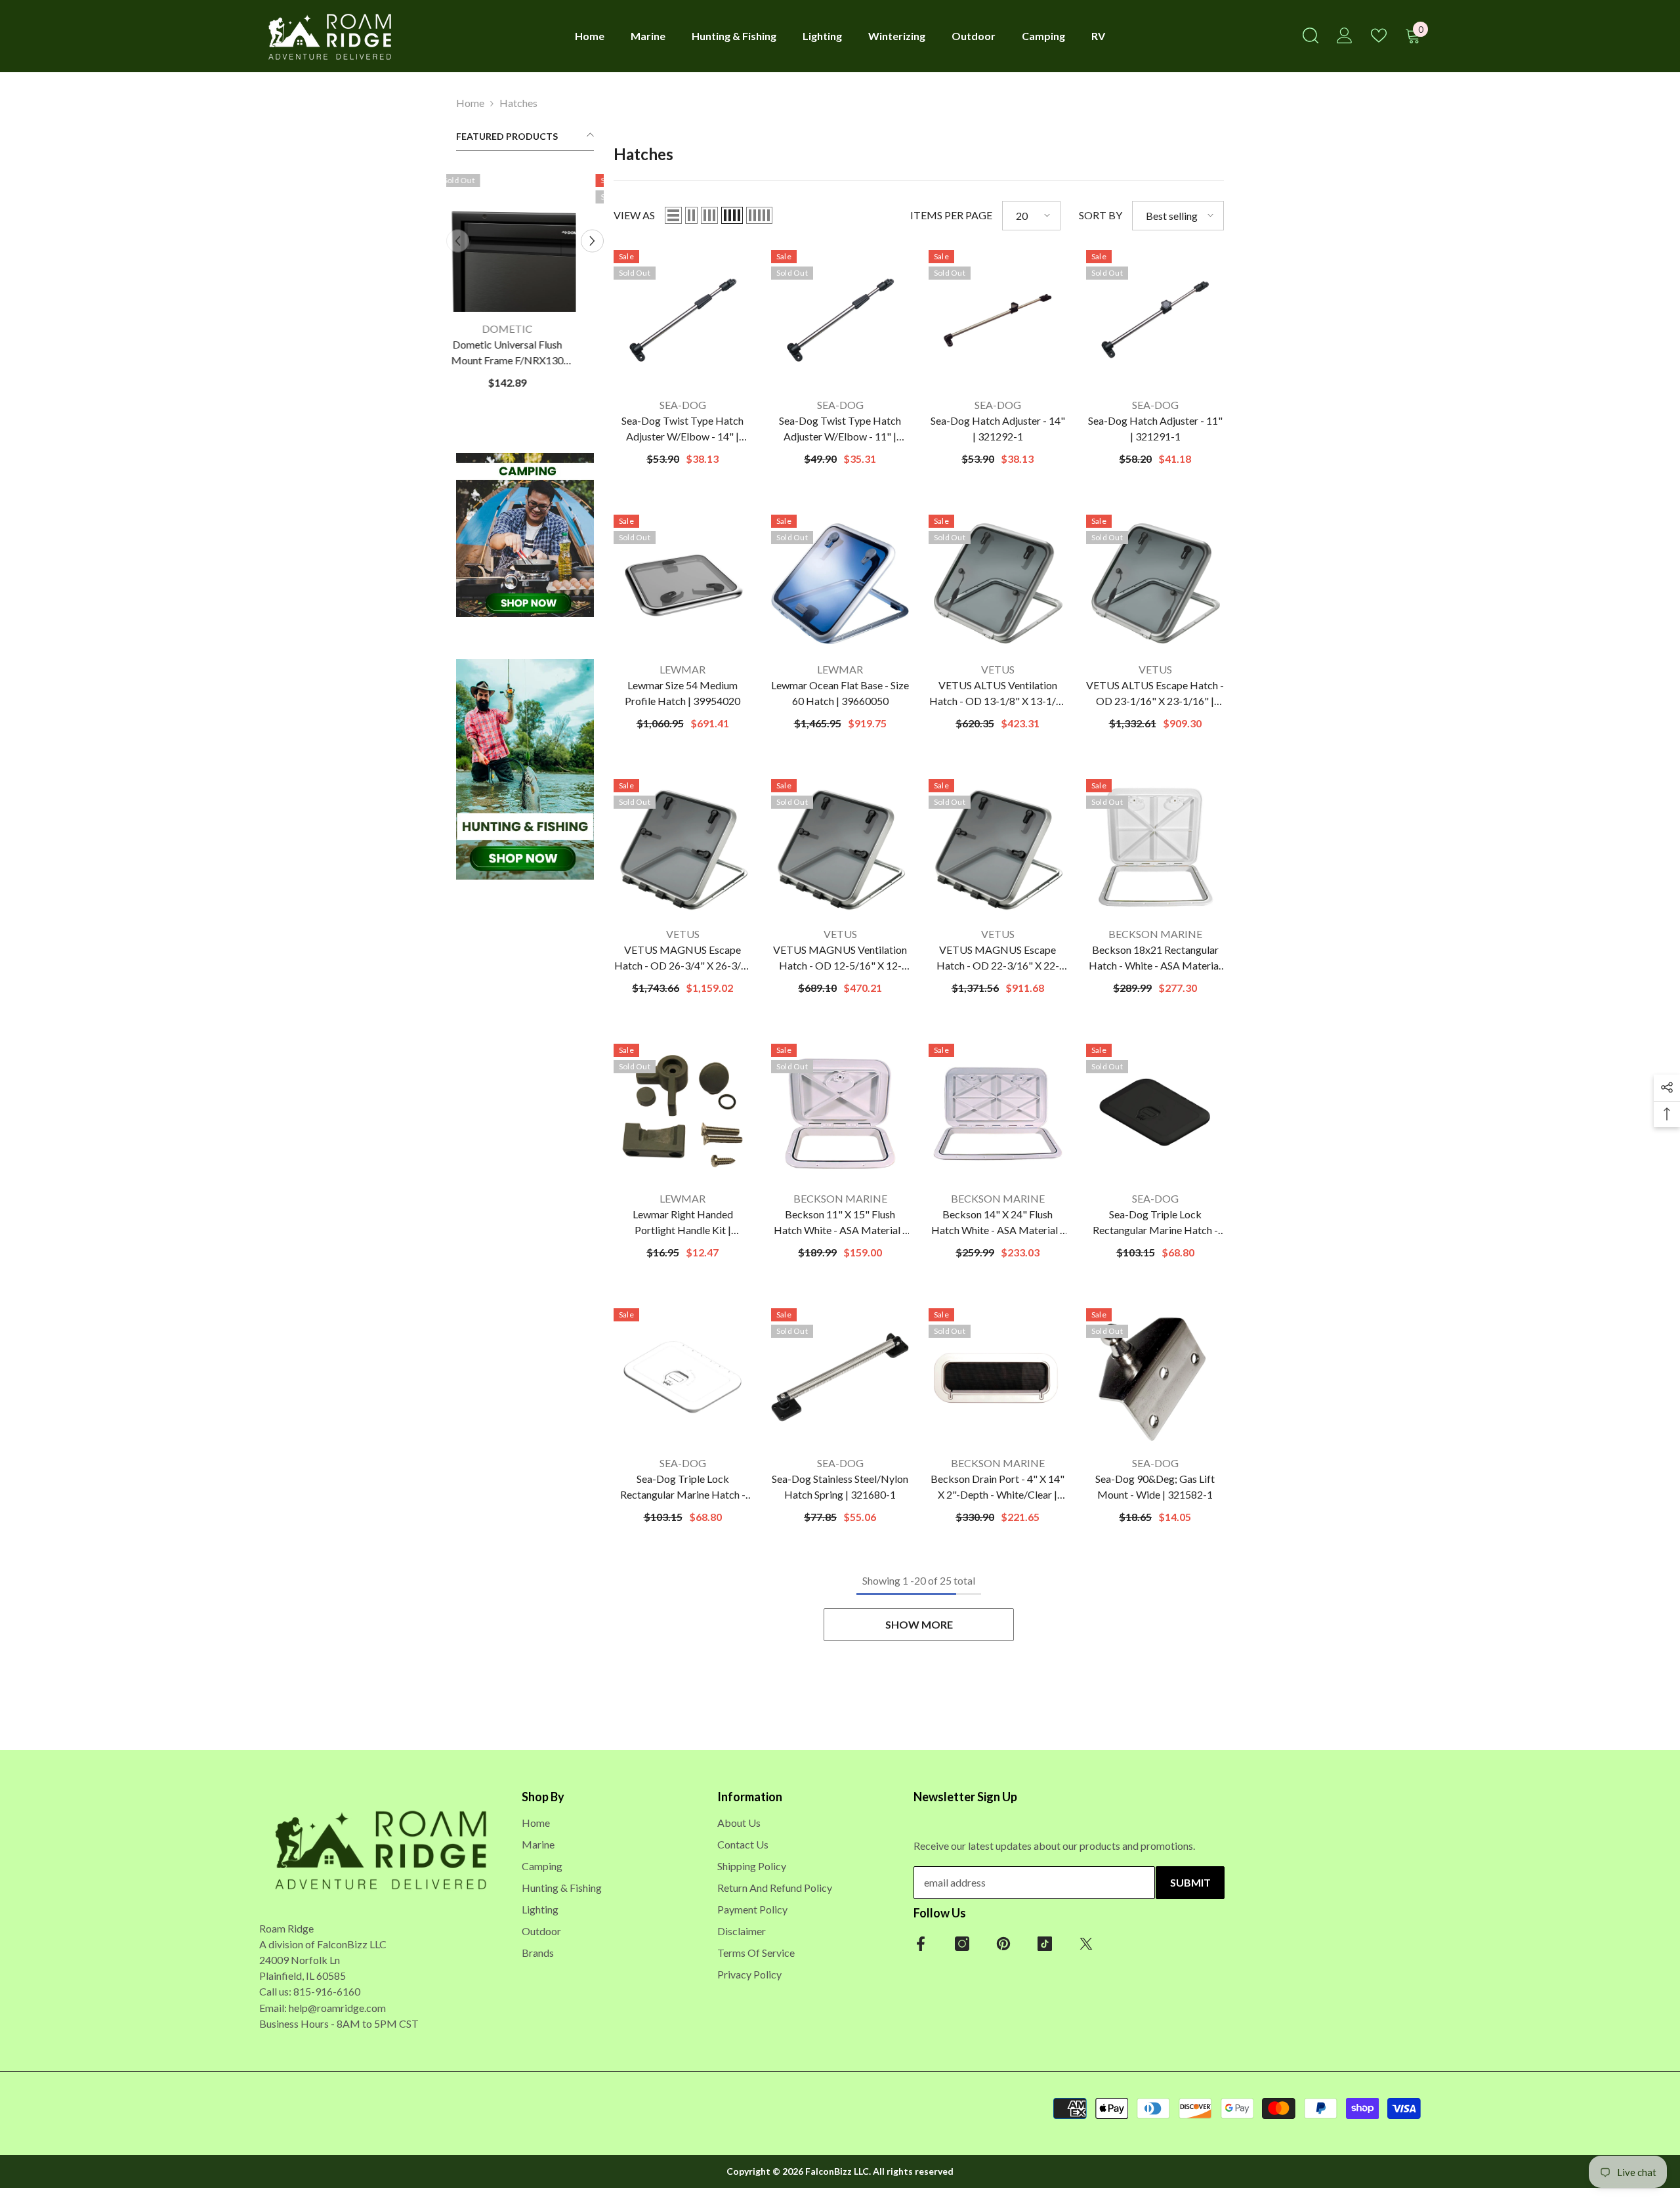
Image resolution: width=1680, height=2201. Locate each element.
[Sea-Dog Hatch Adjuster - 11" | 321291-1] (1155, 319)
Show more (919, 1624)
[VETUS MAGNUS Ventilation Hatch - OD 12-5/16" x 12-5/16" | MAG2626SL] (840, 848)
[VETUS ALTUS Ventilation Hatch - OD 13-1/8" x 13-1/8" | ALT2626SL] (997, 584)
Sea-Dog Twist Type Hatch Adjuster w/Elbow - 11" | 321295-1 (840, 429)
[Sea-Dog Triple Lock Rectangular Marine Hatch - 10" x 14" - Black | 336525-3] (1155, 1113)
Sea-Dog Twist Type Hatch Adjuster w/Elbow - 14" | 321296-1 (682, 429)
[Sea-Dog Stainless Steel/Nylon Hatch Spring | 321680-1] (840, 1377)
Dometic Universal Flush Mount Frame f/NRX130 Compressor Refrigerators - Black (525, 353)
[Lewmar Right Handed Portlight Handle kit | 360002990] (682, 1113)
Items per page (951, 215)
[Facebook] (921, 1944)
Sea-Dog (683, 405)
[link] (525, 535)
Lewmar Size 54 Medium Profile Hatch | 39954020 (682, 693)
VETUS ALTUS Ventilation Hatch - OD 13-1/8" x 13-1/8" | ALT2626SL (998, 694)
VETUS (998, 669)
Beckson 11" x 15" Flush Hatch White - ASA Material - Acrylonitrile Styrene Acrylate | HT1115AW (840, 1223)
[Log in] (1345, 35)
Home (470, 103)
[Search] (1311, 35)
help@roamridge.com (337, 2008)
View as (634, 215)
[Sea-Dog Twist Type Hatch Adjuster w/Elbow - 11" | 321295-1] (840, 319)
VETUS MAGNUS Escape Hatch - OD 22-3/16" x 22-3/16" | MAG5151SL (998, 958)
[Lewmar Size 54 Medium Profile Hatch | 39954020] (682, 584)
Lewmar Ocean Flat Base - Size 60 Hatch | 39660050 (840, 693)
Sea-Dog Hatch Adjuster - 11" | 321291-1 (1155, 428)
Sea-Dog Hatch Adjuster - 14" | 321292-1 (998, 428)
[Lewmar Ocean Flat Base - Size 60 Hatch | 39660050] (840, 584)
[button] (592, 241)
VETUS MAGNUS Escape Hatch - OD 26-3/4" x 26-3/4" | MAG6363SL (683, 958)
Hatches (518, 103)
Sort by (1101, 215)
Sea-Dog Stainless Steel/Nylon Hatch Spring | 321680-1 (840, 1486)
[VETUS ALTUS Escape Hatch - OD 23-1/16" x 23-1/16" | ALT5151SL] (1155, 584)
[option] (525, 287)
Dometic (525, 329)
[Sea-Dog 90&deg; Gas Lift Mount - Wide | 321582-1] (1155, 1377)
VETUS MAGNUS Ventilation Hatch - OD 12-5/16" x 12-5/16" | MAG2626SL (840, 958)
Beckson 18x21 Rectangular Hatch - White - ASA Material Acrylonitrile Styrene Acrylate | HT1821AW (1155, 958)
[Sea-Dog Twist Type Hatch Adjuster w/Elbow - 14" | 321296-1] (682, 319)
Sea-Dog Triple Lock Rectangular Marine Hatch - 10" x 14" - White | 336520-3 (682, 1487)
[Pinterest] (1003, 1944)
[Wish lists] (1379, 35)
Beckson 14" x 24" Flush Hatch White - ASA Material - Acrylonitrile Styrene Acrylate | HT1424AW (998, 1223)
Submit (1190, 1882)
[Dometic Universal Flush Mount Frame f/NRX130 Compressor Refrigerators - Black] (525, 243)
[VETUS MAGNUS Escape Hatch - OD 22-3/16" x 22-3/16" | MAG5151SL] (997, 848)
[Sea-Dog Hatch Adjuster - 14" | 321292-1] (997, 319)
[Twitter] (1086, 1944)
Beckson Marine (1155, 934)
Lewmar (682, 669)
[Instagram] (962, 1944)
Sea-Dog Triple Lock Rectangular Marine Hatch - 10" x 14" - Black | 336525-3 (1155, 1223)
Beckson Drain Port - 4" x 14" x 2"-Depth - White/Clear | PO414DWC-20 (997, 1487)
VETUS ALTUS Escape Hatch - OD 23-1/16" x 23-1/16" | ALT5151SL (1155, 694)
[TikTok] (1045, 1944)
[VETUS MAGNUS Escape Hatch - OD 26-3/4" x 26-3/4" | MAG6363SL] (682, 848)
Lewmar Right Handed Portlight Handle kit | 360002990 (683, 1223)
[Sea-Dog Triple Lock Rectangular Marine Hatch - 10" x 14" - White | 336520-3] (682, 1377)
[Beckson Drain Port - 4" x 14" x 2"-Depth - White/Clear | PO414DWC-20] (997, 1377)
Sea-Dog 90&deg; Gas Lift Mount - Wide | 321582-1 (1155, 1486)
